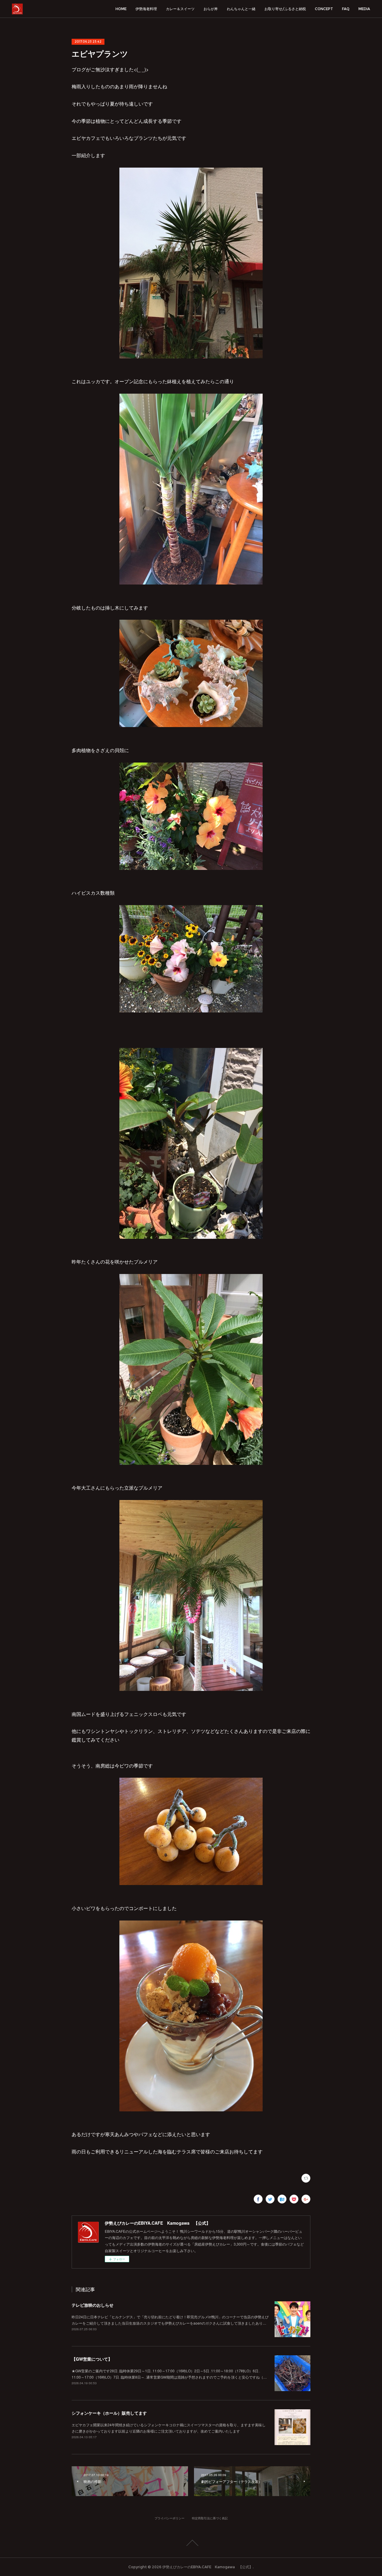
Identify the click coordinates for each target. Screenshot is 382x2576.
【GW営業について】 (92, 2359)
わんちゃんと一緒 (241, 9)
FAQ (346, 9)
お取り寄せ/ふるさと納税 (285, 9)
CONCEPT (324, 9)
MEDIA (364, 9)
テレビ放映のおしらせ (93, 2305)
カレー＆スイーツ (180, 9)
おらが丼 (211, 9)
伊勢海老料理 (146, 9)
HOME (121, 9)
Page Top (191, 2543)
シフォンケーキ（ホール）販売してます (109, 2413)
